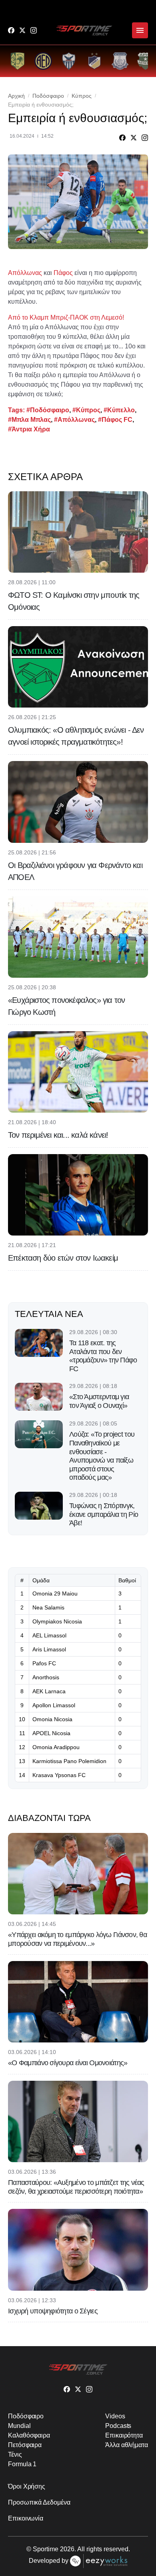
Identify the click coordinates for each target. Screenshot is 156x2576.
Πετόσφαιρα (25, 2445)
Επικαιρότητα (124, 2435)
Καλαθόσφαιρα (29, 2435)
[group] (18, 61)
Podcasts (118, 2426)
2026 (67, 2549)
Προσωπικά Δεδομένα (39, 2502)
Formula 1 (22, 2464)
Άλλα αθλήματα (127, 2445)
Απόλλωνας (25, 273)
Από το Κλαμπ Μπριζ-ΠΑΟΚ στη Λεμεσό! (66, 317)
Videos (115, 2416)
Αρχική (16, 96)
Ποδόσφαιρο (48, 96)
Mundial (19, 2426)
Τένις (15, 2454)
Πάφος (63, 273)
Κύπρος (82, 96)
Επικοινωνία (26, 2518)
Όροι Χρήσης (27, 2486)
